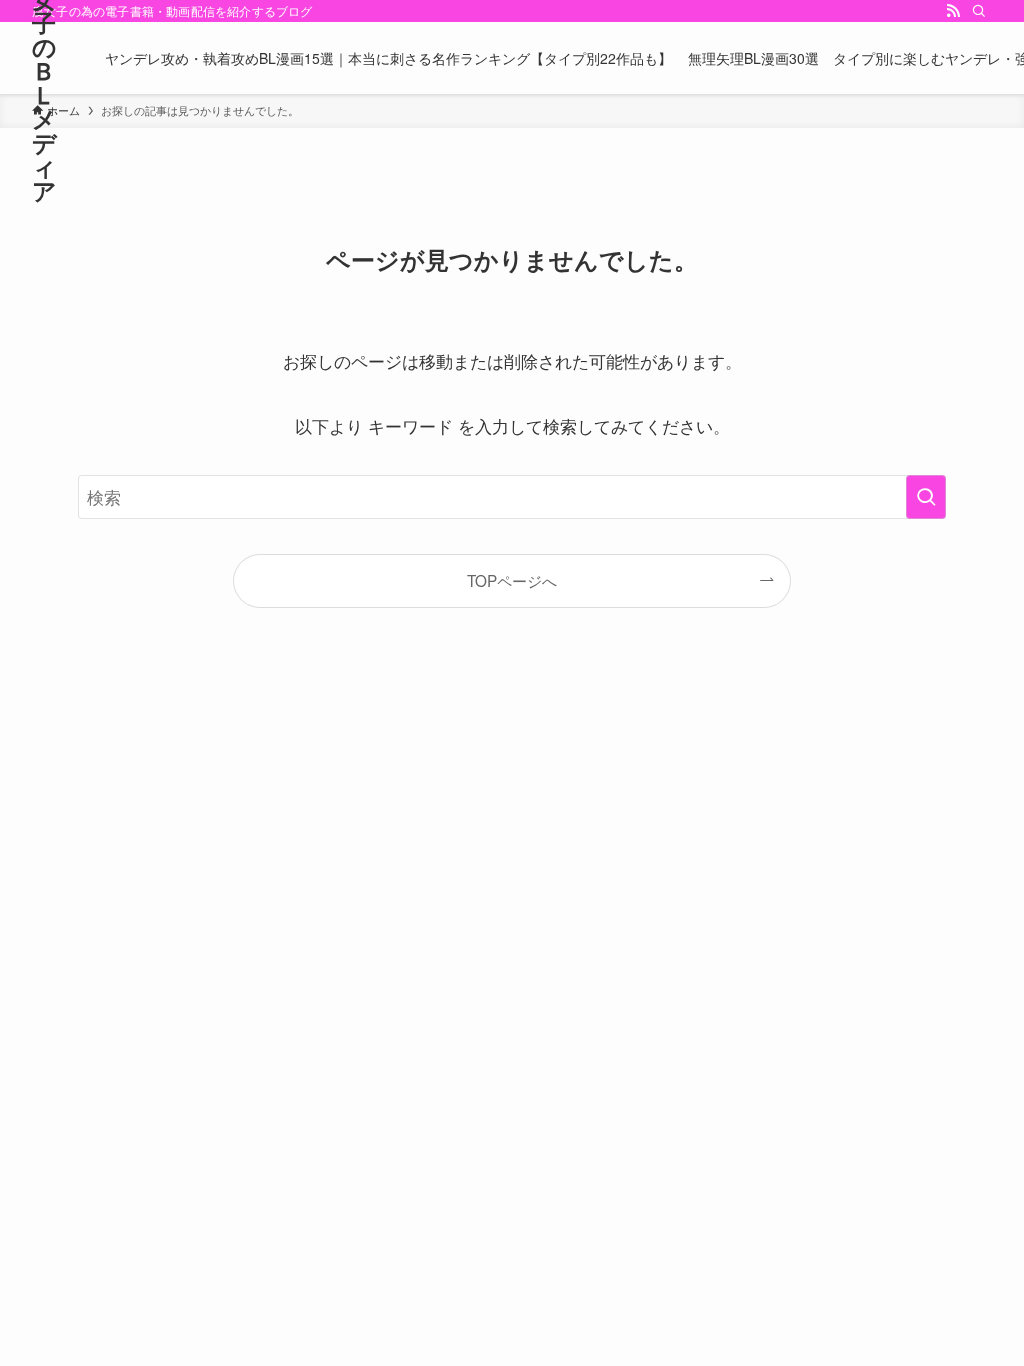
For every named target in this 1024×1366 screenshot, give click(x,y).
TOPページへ (512, 580)
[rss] (953, 11)
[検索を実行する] (926, 497)
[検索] (979, 11)
